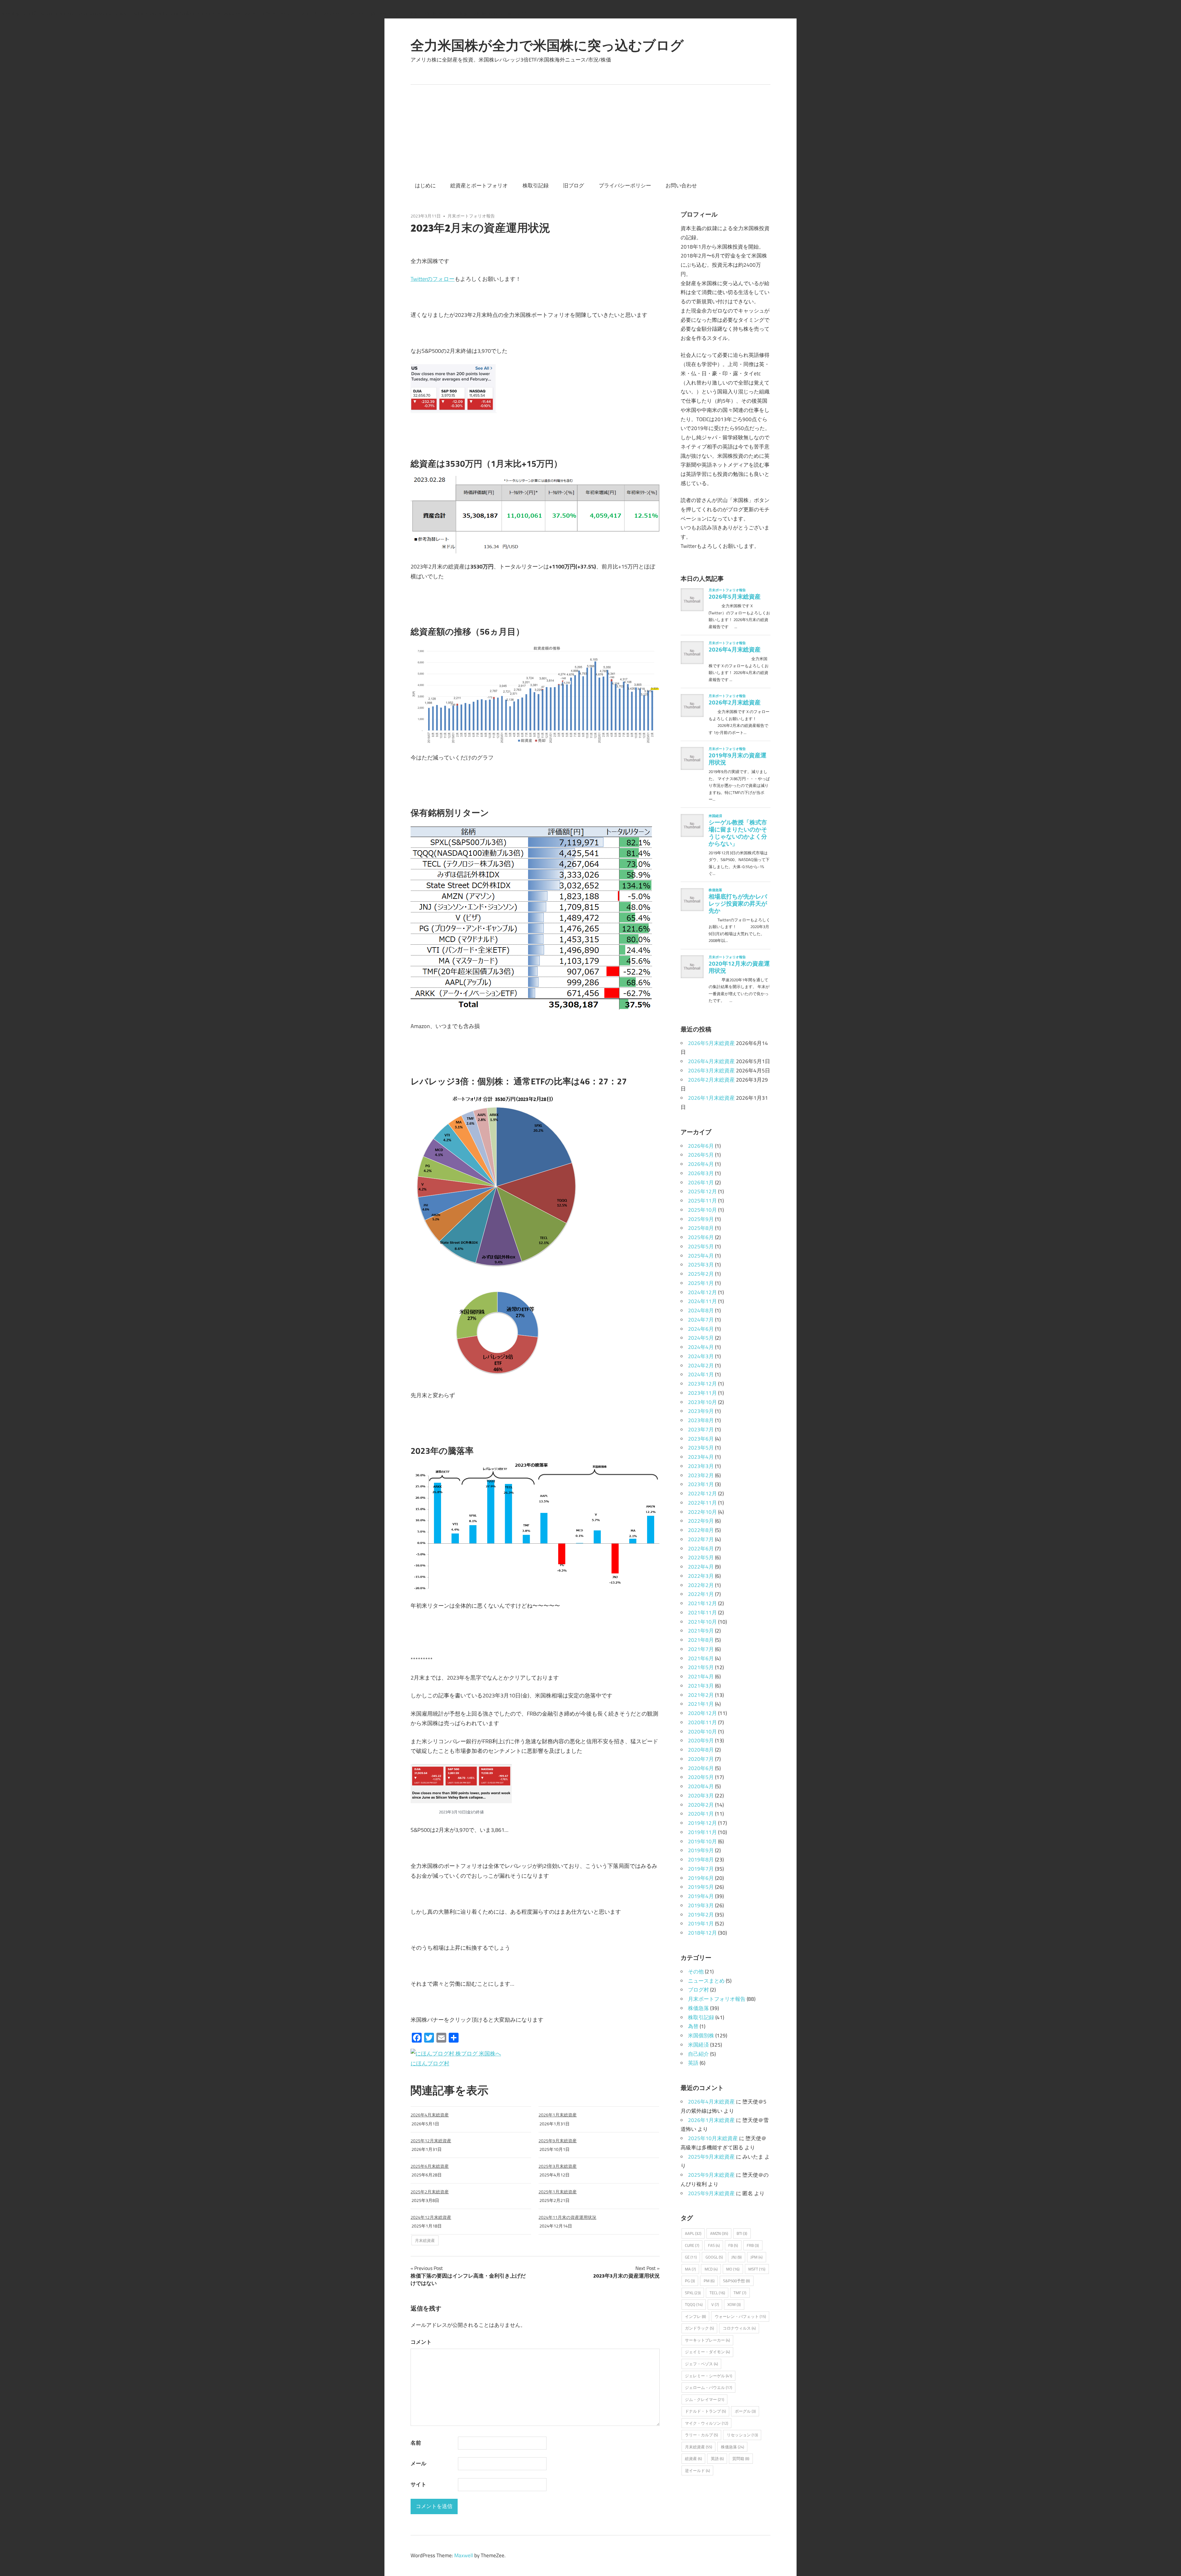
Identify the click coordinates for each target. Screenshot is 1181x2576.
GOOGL (714, 2257)
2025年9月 (701, 1219)
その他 (696, 1972)
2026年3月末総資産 (711, 1071)
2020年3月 (701, 1796)
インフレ (695, 2316)
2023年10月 (702, 1402)
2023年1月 (701, 1484)
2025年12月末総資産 (431, 2141)
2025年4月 (701, 1256)
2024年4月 (701, 1347)
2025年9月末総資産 (558, 2141)
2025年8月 (701, 1228)
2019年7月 (701, 1869)
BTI (742, 2233)
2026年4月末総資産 (430, 2115)
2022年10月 (702, 1512)
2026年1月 (701, 1182)
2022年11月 (702, 1503)
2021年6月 (701, 1658)
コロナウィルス (739, 2328)
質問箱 (741, 2458)
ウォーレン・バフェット (740, 2316)
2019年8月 (701, 1860)
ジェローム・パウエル (708, 2387)
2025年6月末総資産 (430, 2166)
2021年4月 (701, 1677)
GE (691, 2257)
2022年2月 (701, 1585)
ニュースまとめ (706, 1981)
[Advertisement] (590, 131)
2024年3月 (701, 1356)
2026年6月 (701, 1146)
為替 (693, 2026)
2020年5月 (701, 1777)
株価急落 (698, 2008)
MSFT (757, 2269)
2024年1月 (701, 1374)
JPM (756, 2257)
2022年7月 (701, 1539)
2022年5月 (701, 1557)
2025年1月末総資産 (558, 2192)
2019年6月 (701, 1878)
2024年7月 (701, 1320)
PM (709, 2281)
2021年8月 (701, 1640)
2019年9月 (701, 1850)
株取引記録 (536, 185)
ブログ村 (698, 1990)
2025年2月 (701, 1274)
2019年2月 (701, 1915)
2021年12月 (702, 1603)
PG (690, 2281)
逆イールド (697, 2470)
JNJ (736, 2257)
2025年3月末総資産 (558, 2166)
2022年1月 (701, 1594)
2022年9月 (701, 1521)
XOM (734, 2304)
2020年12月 (702, 1713)
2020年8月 (701, 1750)
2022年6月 (701, 1549)
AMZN (719, 2233)
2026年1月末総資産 (558, 2115)
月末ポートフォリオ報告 (471, 216)
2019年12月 (702, 1823)
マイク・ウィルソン (706, 2423)
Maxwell (464, 2555)
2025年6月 (701, 1237)
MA (690, 2269)
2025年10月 (702, 1210)
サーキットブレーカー (707, 2340)
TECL (717, 2293)
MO (733, 2269)
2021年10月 (702, 1622)
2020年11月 (702, 1722)
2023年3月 (701, 1466)
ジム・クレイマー (704, 2399)
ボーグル (745, 2411)
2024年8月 (701, 1310)
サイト (418, 2484)
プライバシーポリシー (625, 185)
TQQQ (694, 2304)
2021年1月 (701, 1704)
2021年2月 (701, 1695)
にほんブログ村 (430, 2063)
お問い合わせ (681, 185)
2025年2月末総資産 (430, 2192)
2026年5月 (701, 1155)
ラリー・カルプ (701, 2435)
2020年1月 (701, 1814)
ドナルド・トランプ (705, 2411)
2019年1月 (701, 1924)
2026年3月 (701, 1173)
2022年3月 (701, 1576)
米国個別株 (701, 2036)
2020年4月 (701, 1786)
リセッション (742, 2435)
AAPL (693, 2233)
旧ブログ (574, 185)
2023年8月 (701, 1420)
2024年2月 (701, 1366)
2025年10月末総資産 (713, 2138)
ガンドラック (699, 2328)
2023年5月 (701, 1448)
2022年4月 (701, 1567)
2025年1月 (701, 1283)
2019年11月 (702, 1832)
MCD (711, 2269)
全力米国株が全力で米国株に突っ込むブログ (547, 45)
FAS (714, 2245)
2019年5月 (701, 1887)
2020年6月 (701, 1768)
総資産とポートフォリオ (479, 185)
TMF (740, 2293)
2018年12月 (702, 1933)
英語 (693, 2063)
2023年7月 (701, 1430)
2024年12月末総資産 (431, 2217)
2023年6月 (701, 1439)
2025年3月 (701, 1265)
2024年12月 (702, 1292)
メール (418, 2463)
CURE (692, 2245)
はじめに (425, 185)
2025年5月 (701, 1246)
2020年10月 (702, 1732)
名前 (416, 2443)
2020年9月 (701, 1741)
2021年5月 (701, 1667)
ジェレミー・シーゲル (708, 2376)
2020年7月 (701, 1759)
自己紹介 (698, 2054)
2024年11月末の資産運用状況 (567, 2217)
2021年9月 (701, 1631)
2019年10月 (702, 1841)
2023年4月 (701, 1457)
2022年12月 (702, 1493)
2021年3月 (701, 1686)
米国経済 (698, 2045)
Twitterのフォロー (433, 279)
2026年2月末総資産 (711, 1080)
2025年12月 (702, 1191)
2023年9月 (701, 1411)
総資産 (693, 2458)
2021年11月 (702, 1613)
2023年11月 (702, 1393)
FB (733, 2245)
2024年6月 (701, 1329)
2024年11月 (702, 1301)
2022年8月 (701, 1530)
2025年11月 (702, 1201)
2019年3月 (701, 1905)
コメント (421, 2342)
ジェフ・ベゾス (701, 2364)
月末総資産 (425, 2240)
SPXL (693, 2293)
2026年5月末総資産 (711, 1043)
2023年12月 (702, 1384)
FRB (753, 2245)
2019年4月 (701, 1896)
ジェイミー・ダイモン (707, 2352)
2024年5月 (701, 1338)
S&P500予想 (736, 2281)
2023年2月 (701, 1475)
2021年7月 (701, 1649)
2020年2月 (701, 1805)
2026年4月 (701, 1164)
